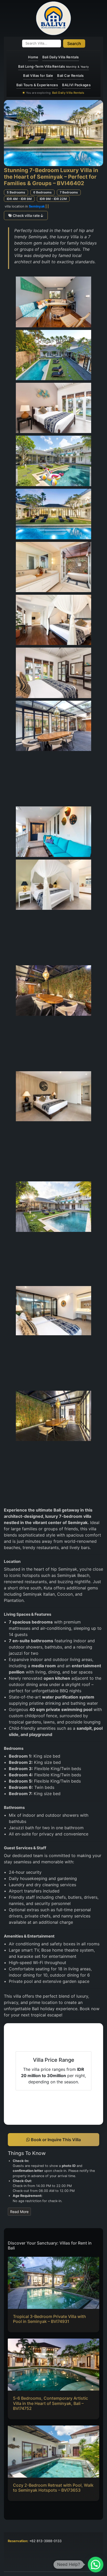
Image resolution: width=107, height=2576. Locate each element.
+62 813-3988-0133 (45, 2541)
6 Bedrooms (42, 192)
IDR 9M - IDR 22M (53, 199)
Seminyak (37, 206)
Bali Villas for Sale (38, 76)
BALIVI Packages (76, 85)
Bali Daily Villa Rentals (61, 57)
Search (74, 43)
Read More (19, 2212)
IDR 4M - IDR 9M (19, 199)
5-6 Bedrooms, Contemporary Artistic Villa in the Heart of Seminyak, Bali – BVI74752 (51, 2403)
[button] (96, 2565)
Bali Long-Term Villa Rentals (53, 66)
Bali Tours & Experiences (37, 85)
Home (33, 57)
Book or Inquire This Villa (55, 2140)
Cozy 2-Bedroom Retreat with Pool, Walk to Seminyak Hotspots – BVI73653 (53, 2488)
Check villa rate (26, 215)
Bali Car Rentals (70, 76)
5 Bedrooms (16, 192)
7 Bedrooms (69, 192)
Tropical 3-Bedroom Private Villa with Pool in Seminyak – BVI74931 (49, 2319)
